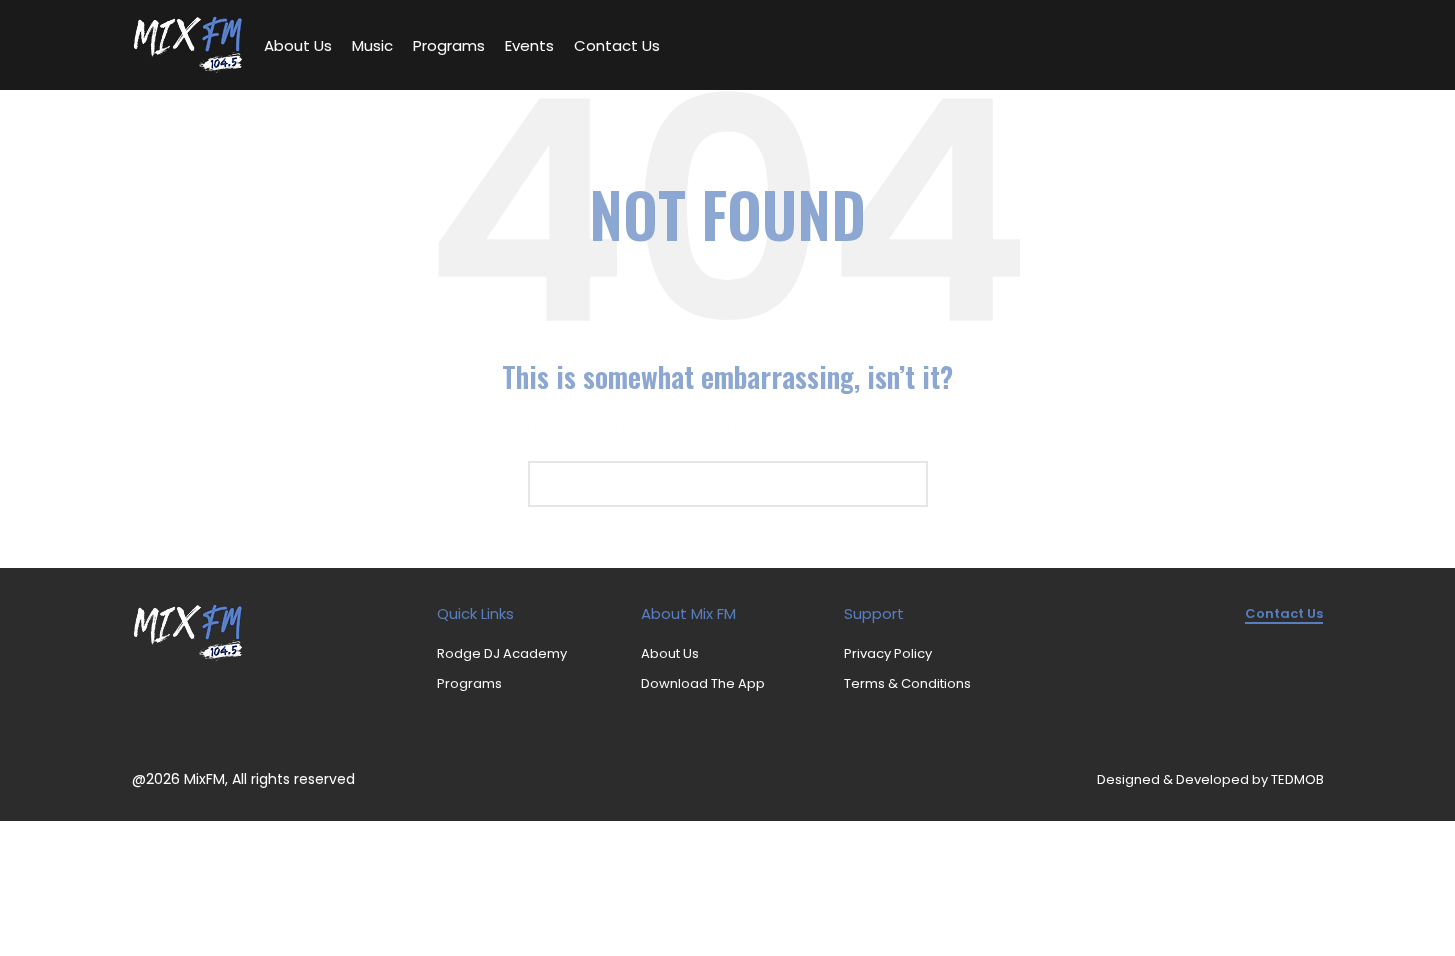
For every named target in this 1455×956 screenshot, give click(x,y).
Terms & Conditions (907, 683)
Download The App (703, 683)
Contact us (1284, 614)
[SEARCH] (905, 484)
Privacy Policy (888, 653)
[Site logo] (188, 44)
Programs (469, 683)
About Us (670, 653)
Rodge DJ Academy (502, 653)
